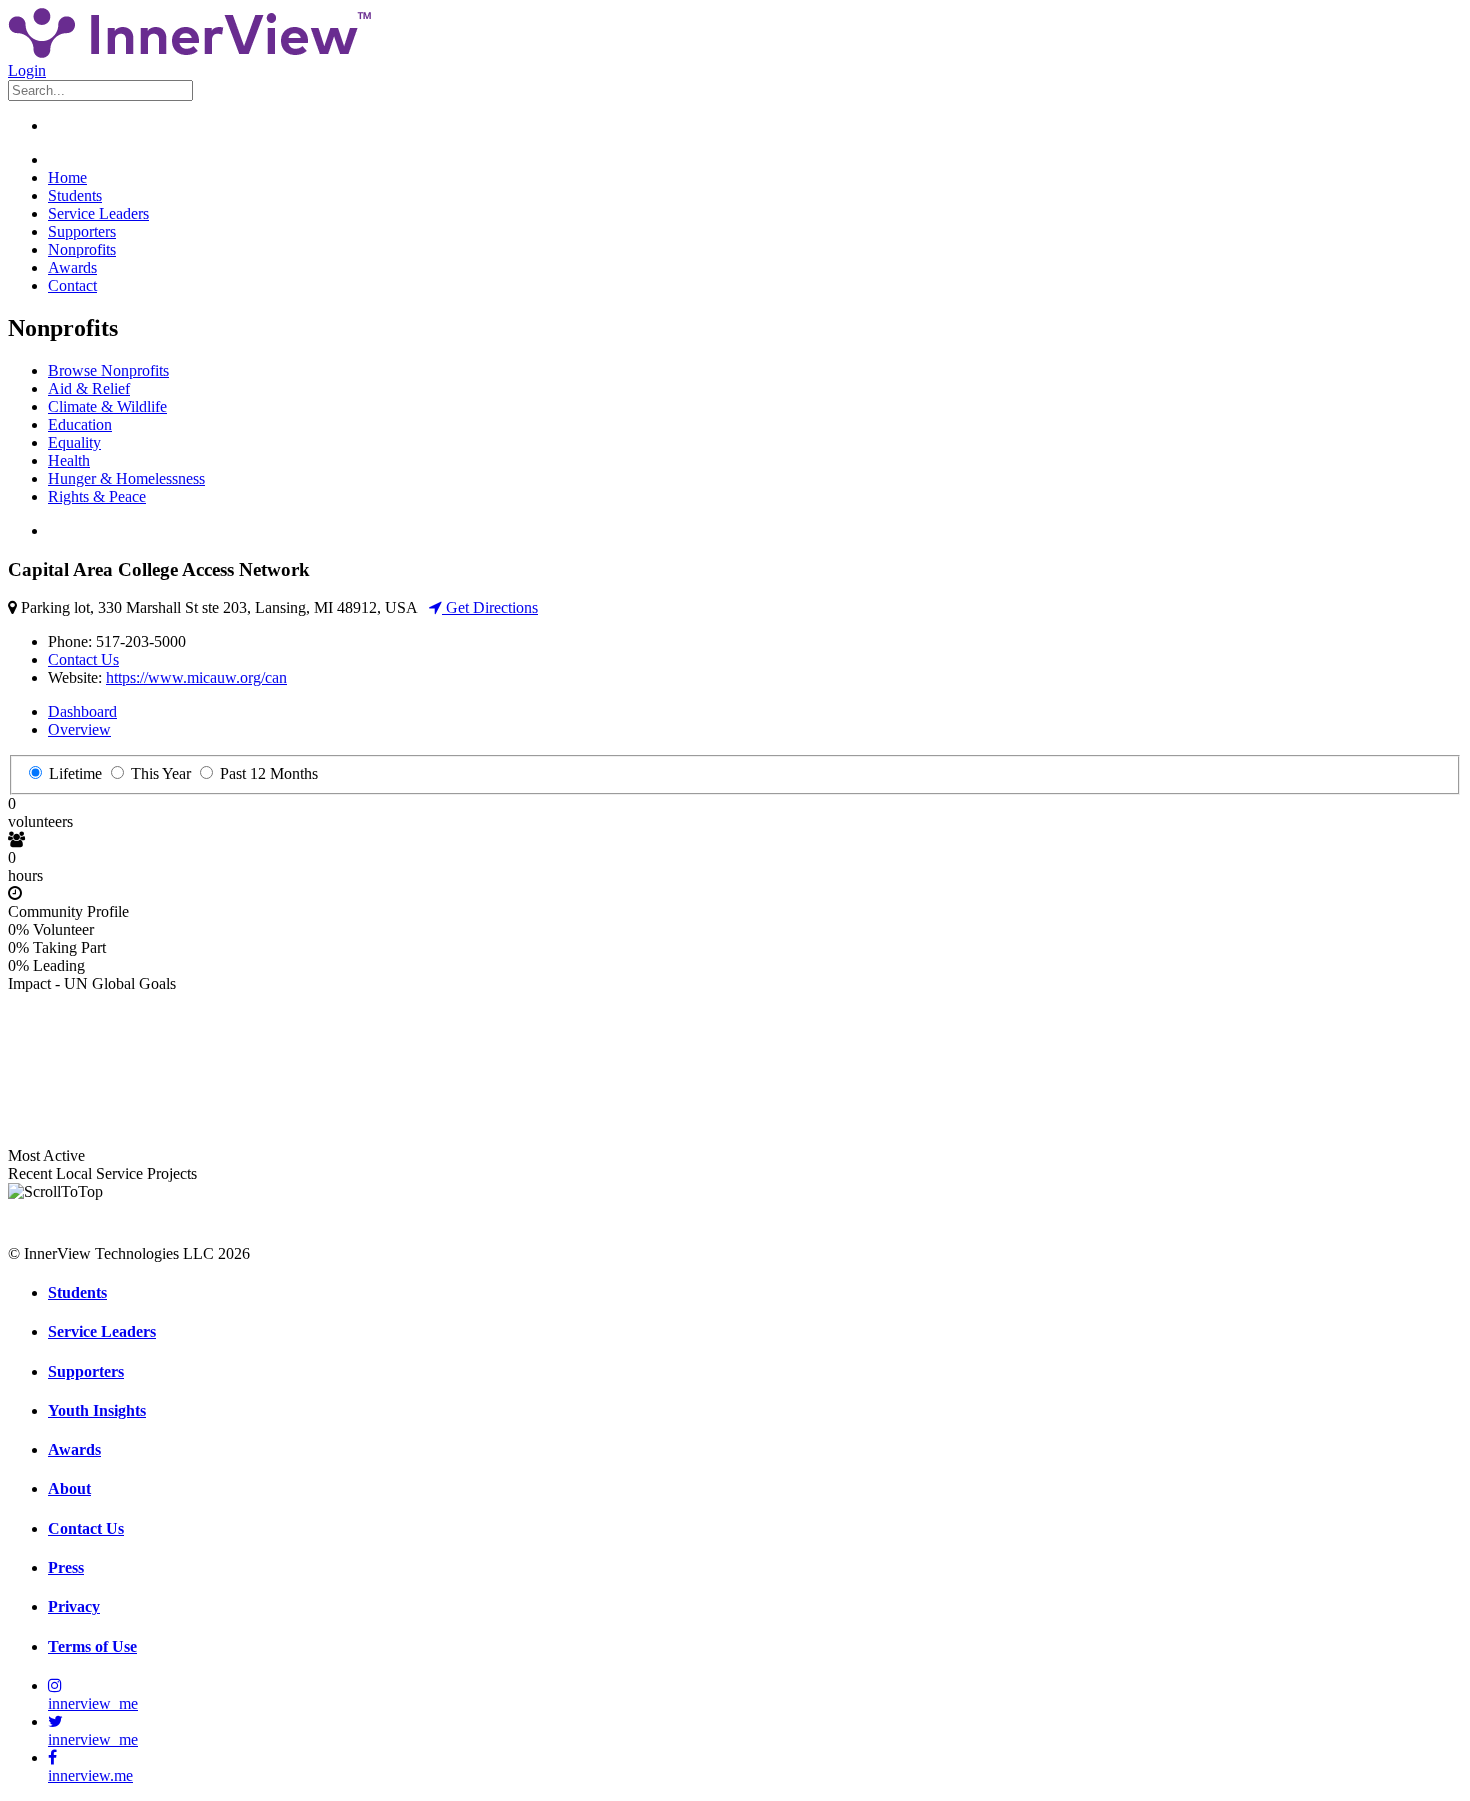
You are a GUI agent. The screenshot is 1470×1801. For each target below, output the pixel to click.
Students (75, 195)
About (69, 1488)
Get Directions (490, 607)
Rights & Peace (97, 496)
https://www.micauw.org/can (196, 677)
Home (67, 177)
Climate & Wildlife (107, 406)
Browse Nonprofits (108, 370)
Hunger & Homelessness (126, 478)
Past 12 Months (267, 773)
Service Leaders (98, 213)
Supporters (82, 231)
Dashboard (82, 711)
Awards (72, 267)
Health (69, 460)
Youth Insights (97, 1410)
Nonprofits (82, 249)
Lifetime (73, 773)
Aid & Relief (89, 388)
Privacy (74, 1606)
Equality (74, 442)
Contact (72, 285)
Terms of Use (92, 1646)
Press (66, 1567)
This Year (159, 773)
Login (27, 70)
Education (80, 424)
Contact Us (83, 659)
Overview (79, 729)
